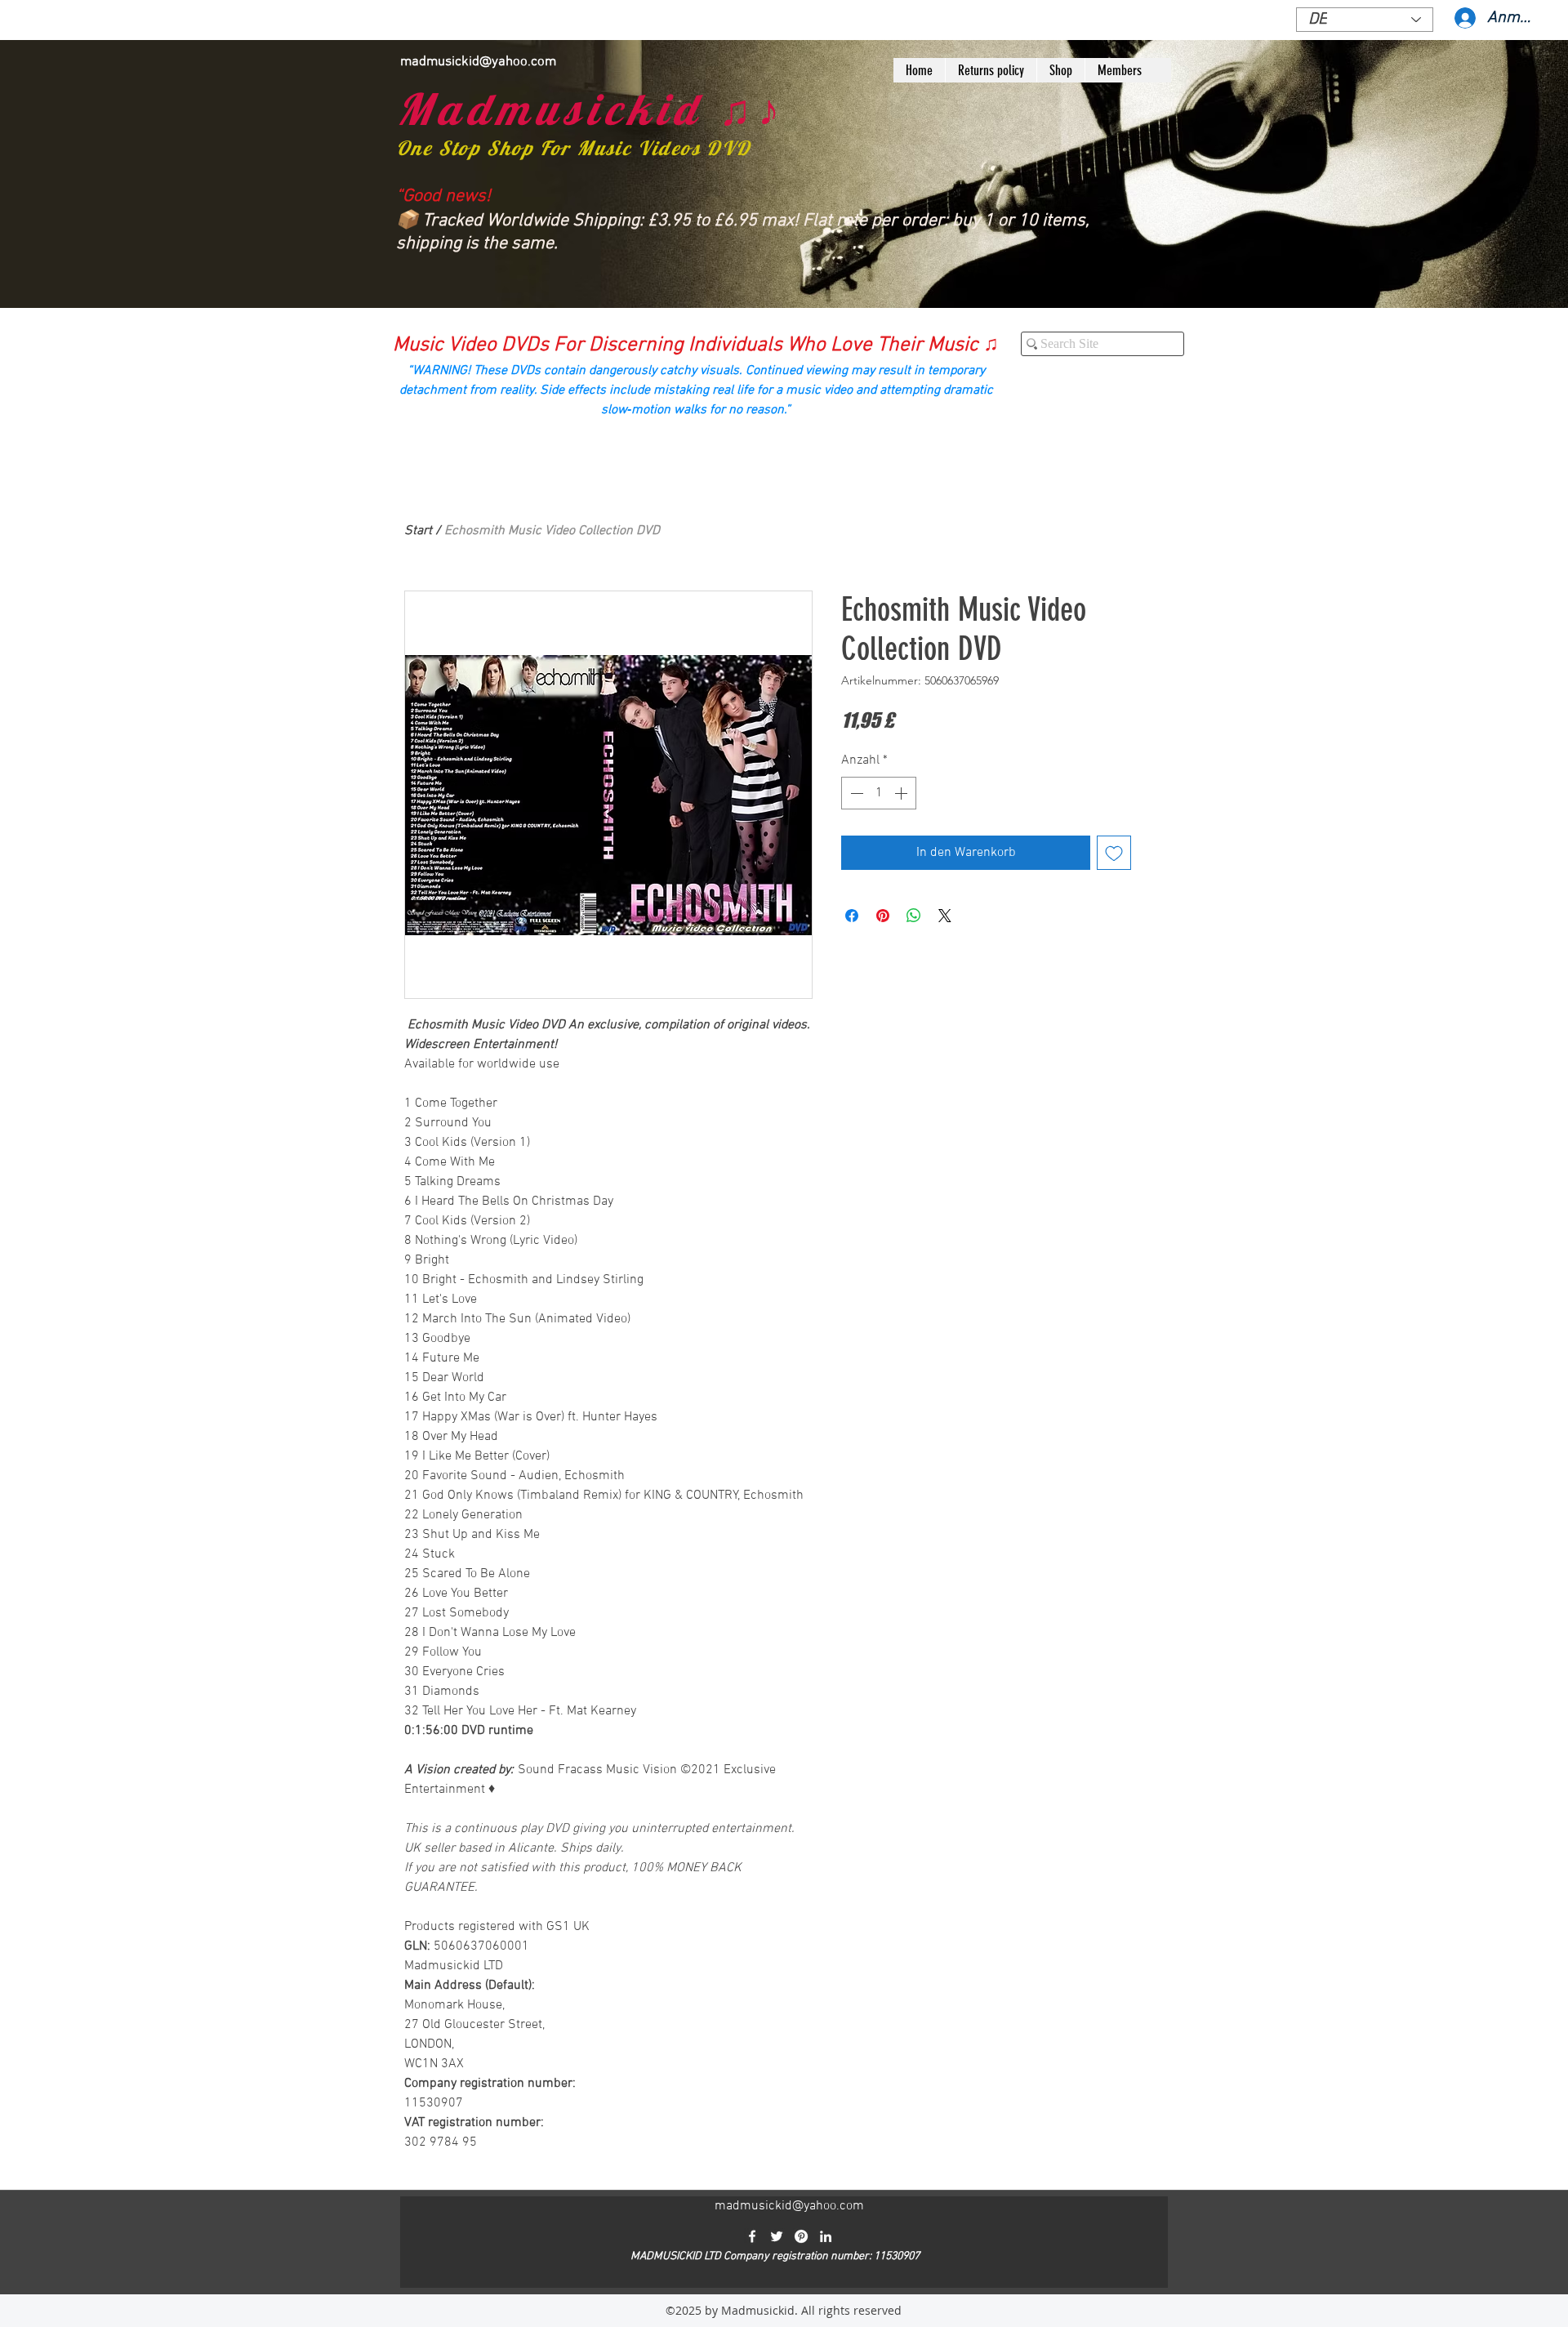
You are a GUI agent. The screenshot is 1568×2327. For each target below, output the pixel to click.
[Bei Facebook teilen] (852, 916)
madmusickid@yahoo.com (478, 62)
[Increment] (902, 793)
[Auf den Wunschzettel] (1114, 853)
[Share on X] (945, 916)
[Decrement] (855, 793)
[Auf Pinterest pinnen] (883, 916)
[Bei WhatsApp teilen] (914, 916)
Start (418, 531)
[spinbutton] (879, 793)
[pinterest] (801, 2236)
